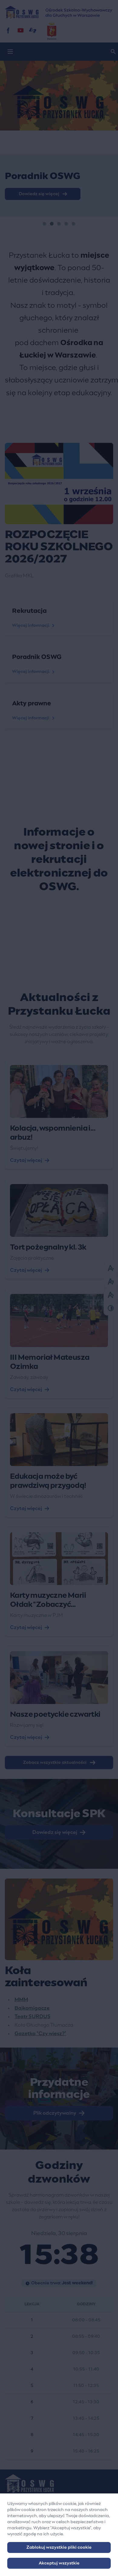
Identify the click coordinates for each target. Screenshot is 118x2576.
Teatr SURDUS (33, 2017)
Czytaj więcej (26, 1160)
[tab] (44, 224)
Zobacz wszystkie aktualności (55, 1763)
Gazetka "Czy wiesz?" (40, 2034)
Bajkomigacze (32, 2008)
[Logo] (59, 2483)
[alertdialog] (59, 2535)
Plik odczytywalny (55, 2113)
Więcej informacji (31, 626)
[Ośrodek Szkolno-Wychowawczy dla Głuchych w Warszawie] (8, 30)
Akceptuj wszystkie (59, 2563)
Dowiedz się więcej (55, 1832)
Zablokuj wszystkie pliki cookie (59, 2547)
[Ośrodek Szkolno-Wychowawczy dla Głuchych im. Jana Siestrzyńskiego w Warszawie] (59, 12)
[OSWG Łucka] (21, 30)
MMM (21, 2000)
